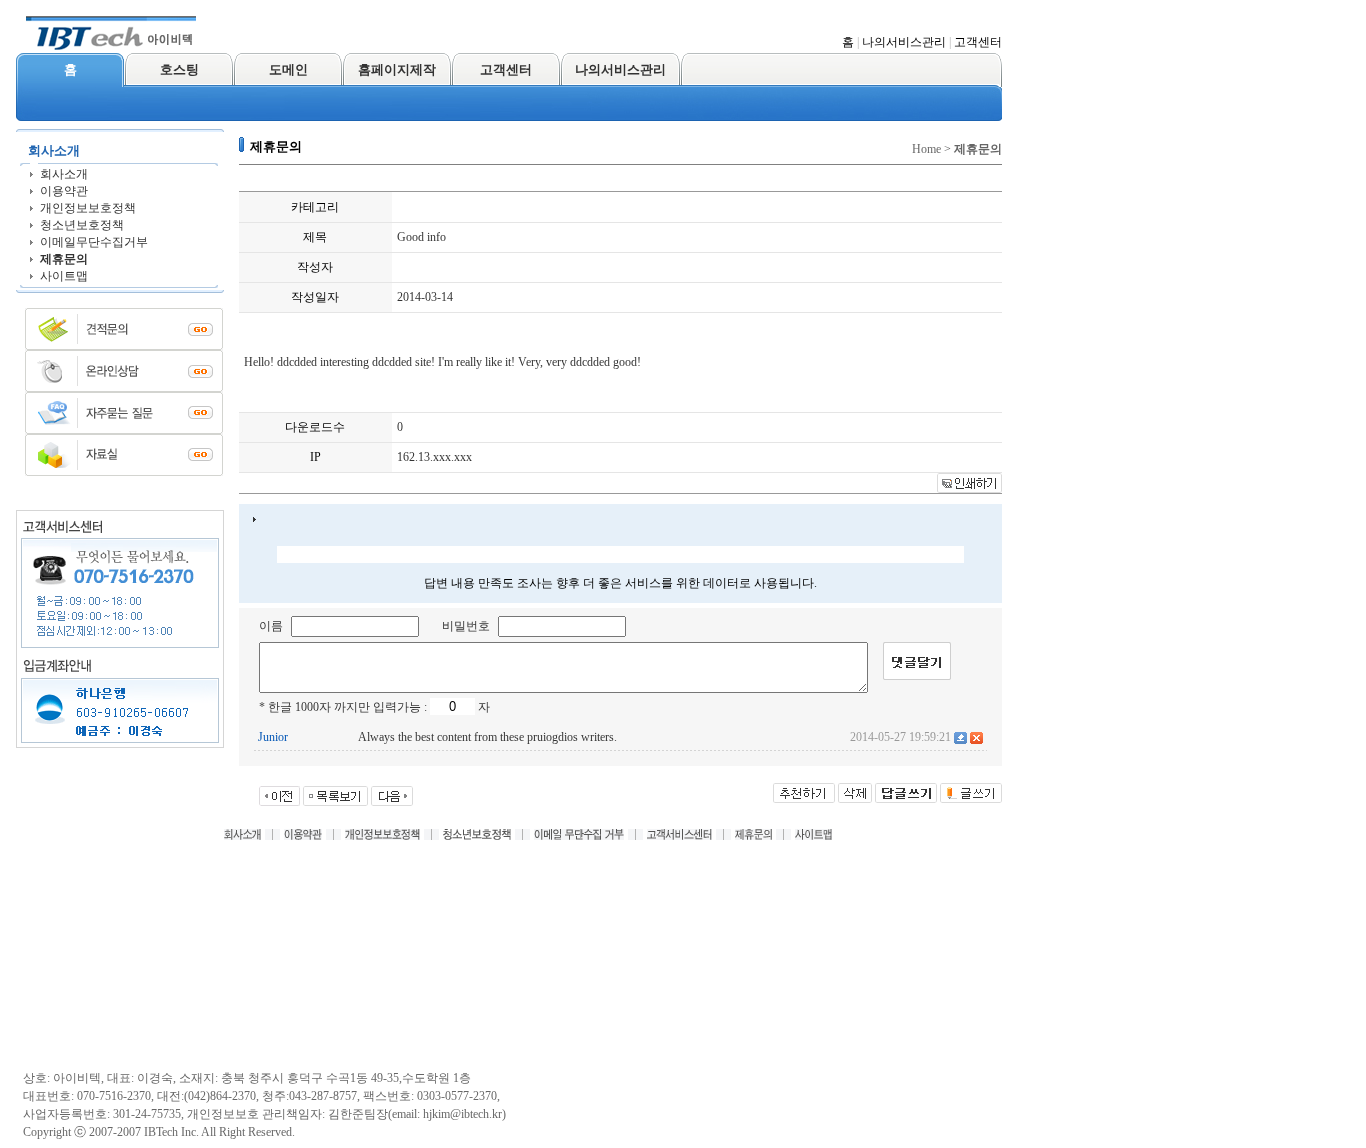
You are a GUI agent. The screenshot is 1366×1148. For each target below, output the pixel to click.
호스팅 (179, 69)
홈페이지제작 (397, 69)
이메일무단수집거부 (94, 242)
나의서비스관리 (904, 42)
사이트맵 (64, 276)
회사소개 (64, 174)
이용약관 (64, 191)
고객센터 (978, 42)
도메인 (288, 69)
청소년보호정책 (82, 225)
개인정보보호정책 (88, 208)
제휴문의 (64, 259)
